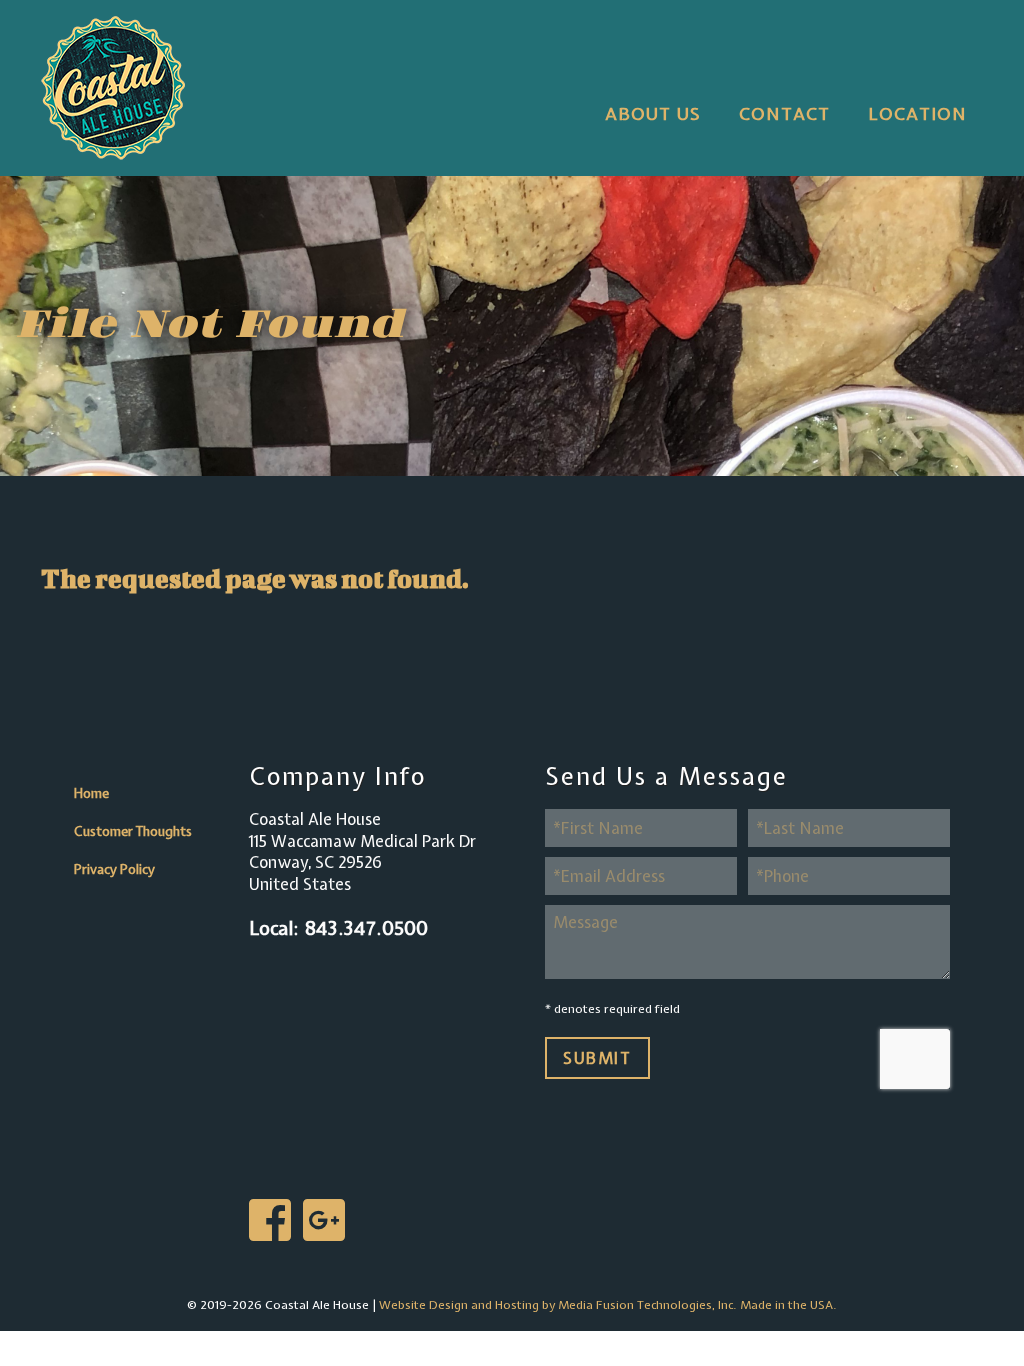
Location (917, 113)
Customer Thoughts (133, 831)
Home (91, 793)
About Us (653, 113)
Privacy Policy (114, 869)
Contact (784, 113)
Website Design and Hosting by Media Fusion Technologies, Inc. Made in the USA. (608, 1305)
